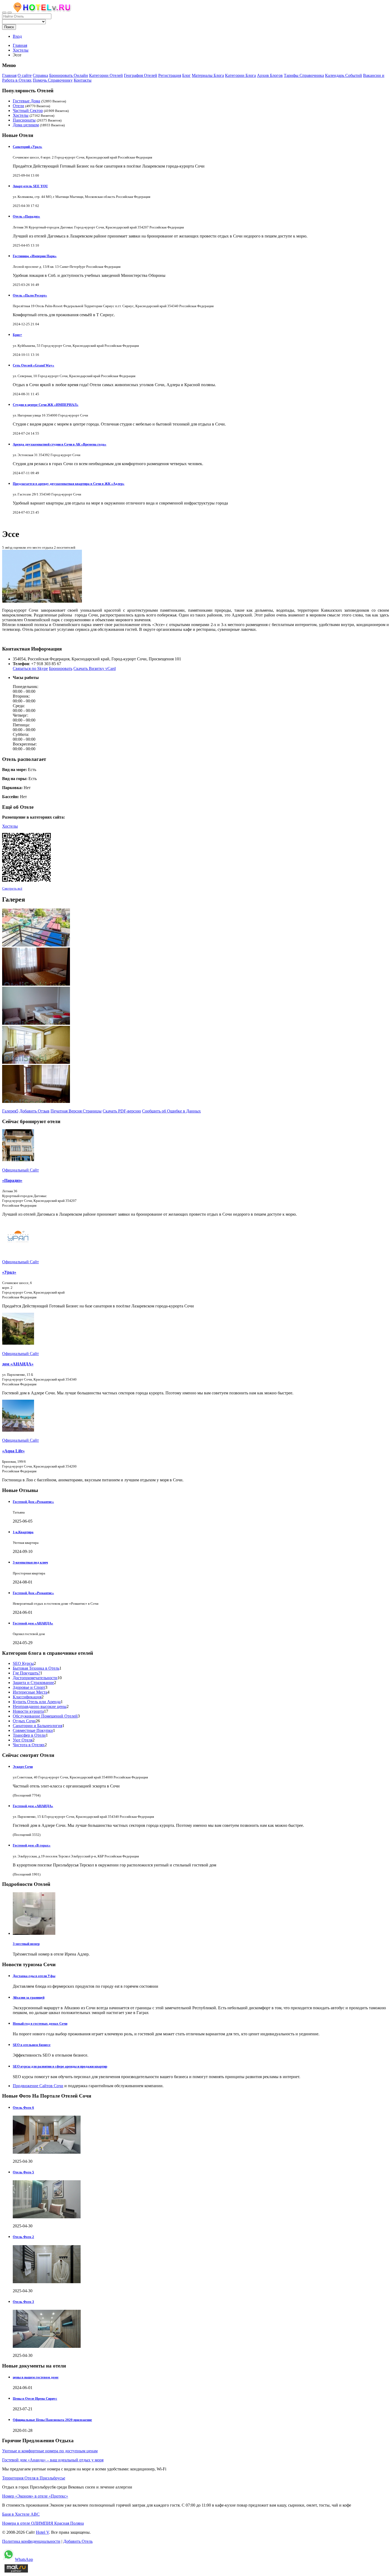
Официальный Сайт (20, 1170)
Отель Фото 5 (23, 2172)
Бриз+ (17, 335)
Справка (40, 75)
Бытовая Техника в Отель (36, 1668)
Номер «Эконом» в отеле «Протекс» (35, 2496)
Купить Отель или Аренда (37, 1702)
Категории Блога (240, 75)
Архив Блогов (270, 75)
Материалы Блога (208, 75)
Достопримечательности (35, 1678)
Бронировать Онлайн (69, 75)
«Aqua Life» (13, 1451)
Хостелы (21, 115)
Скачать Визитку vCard (95, 668)
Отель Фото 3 (23, 2302)
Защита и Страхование (33, 1683)
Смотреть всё (12, 888)
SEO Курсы (23, 1663)
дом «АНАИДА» (18, 1364)
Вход (17, 36)
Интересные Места (30, 1692)
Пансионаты (24, 120)
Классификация (27, 1697)
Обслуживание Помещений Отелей (45, 1716)
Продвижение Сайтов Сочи (38, 2086)
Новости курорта (28, 1711)
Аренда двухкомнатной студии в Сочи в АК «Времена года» (60, 444)
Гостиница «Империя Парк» (35, 256)
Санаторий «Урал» (28, 147)
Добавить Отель (78, 2541)
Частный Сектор (28, 111)
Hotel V (42, 2532)
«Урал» (9, 1272)
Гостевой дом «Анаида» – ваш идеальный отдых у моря (53, 2460)
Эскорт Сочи (23, 1767)
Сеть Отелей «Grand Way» (34, 365)
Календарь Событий (344, 75)
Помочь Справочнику (53, 80)
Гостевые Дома (26, 101)
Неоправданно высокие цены (40, 1706)
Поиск (9, 27)
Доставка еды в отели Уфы (34, 1976)
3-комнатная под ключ (30, 1562)
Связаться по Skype (30, 668)
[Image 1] (36, 945)
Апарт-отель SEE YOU (30, 186)
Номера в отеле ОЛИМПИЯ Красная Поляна (43, 2523)
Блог (186, 75)
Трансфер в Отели (29, 1735)
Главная (20, 45)
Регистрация (170, 75)
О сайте (25, 75)
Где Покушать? (26, 1673)
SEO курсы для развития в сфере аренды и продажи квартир (60, 2066)
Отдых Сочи (24, 1721)
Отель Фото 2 (23, 2237)
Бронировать (61, 668)
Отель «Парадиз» (26, 216)
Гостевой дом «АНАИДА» (33, 1623)
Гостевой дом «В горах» (32, 1845)
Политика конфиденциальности (31, 2541)
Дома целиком (26, 125)
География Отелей (141, 75)
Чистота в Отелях (29, 1745)
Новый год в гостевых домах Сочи (40, 2023)
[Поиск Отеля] (4, 12)
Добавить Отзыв (34, 1111)
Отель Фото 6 (23, 2108)
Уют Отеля (23, 1740)
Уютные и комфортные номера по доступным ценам (50, 2451)
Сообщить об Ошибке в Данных (171, 1111)
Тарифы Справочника (304, 75)
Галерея (10, 1111)
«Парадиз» (12, 1180)
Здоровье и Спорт (29, 1687)
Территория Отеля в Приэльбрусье (34, 2478)
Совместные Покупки (33, 1730)
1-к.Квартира (23, 1532)
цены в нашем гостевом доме (36, 2377)
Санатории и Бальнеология (38, 1726)
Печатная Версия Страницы (76, 1111)
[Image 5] (36, 1101)
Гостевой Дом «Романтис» (33, 1502)
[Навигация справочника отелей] (10, 12)
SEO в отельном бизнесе (32, 2045)
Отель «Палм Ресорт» (30, 295)
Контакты (83, 80)
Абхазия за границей (29, 1997)
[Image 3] (36, 1023)
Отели (18, 106)
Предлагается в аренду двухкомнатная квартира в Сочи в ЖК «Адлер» (69, 484)
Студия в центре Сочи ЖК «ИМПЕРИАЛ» (46, 405)
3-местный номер (26, 1944)
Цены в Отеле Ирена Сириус (35, 2398)
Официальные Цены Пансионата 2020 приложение (52, 2420)
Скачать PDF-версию (122, 1111)
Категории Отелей (106, 75)
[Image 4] (36, 1062)
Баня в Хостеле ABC (21, 2514)
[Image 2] (36, 984)
